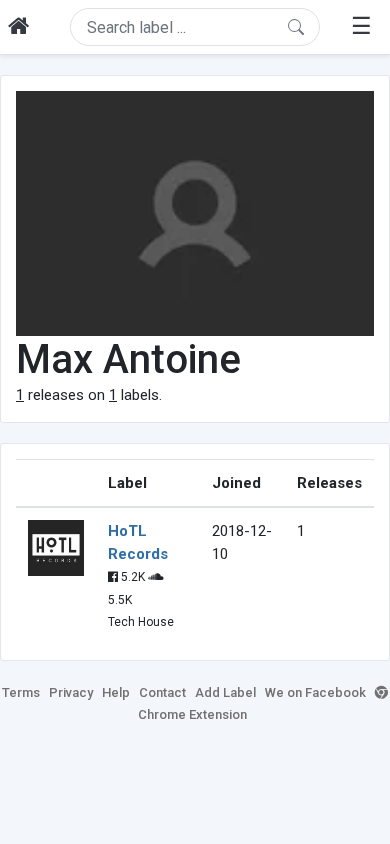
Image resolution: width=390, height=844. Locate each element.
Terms (21, 692)
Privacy (71, 692)
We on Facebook (315, 692)
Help (116, 692)
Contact (162, 692)
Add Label (225, 692)
